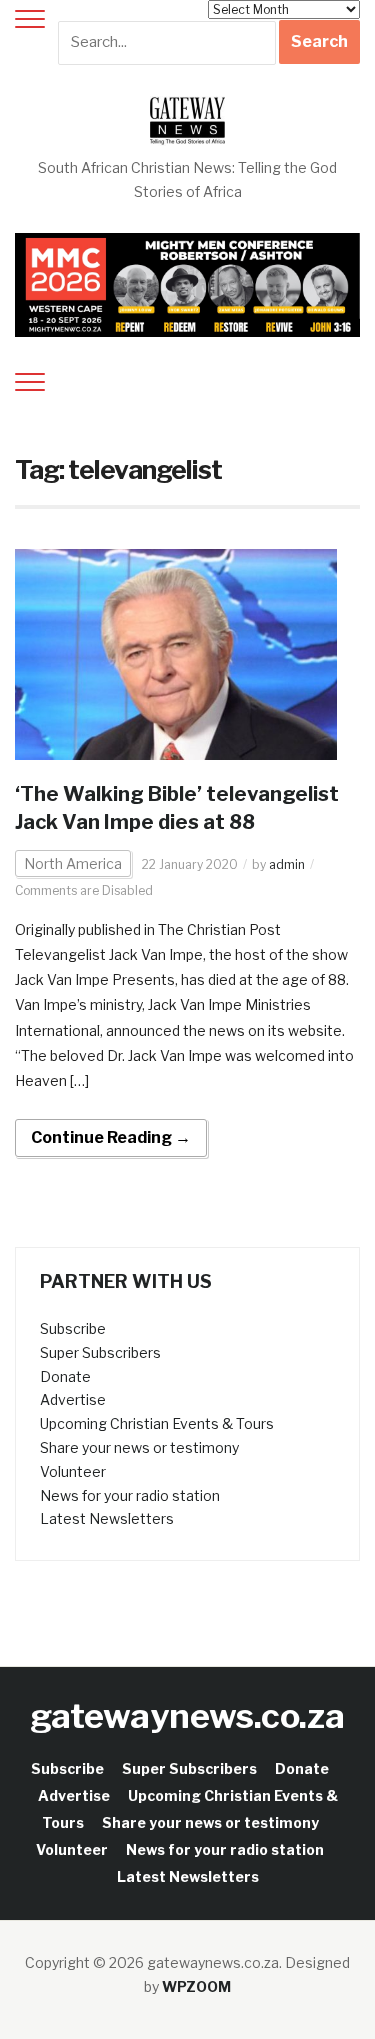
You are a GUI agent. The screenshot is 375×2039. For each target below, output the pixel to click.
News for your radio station (130, 1495)
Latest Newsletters (107, 1518)
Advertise (73, 1399)
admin (287, 864)
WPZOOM (196, 1986)
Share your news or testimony (139, 1447)
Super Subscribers (100, 1352)
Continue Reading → (111, 1137)
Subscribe (73, 1328)
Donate (65, 1376)
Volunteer (73, 1471)
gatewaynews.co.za (187, 1715)
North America (73, 863)
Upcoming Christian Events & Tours (157, 1423)
